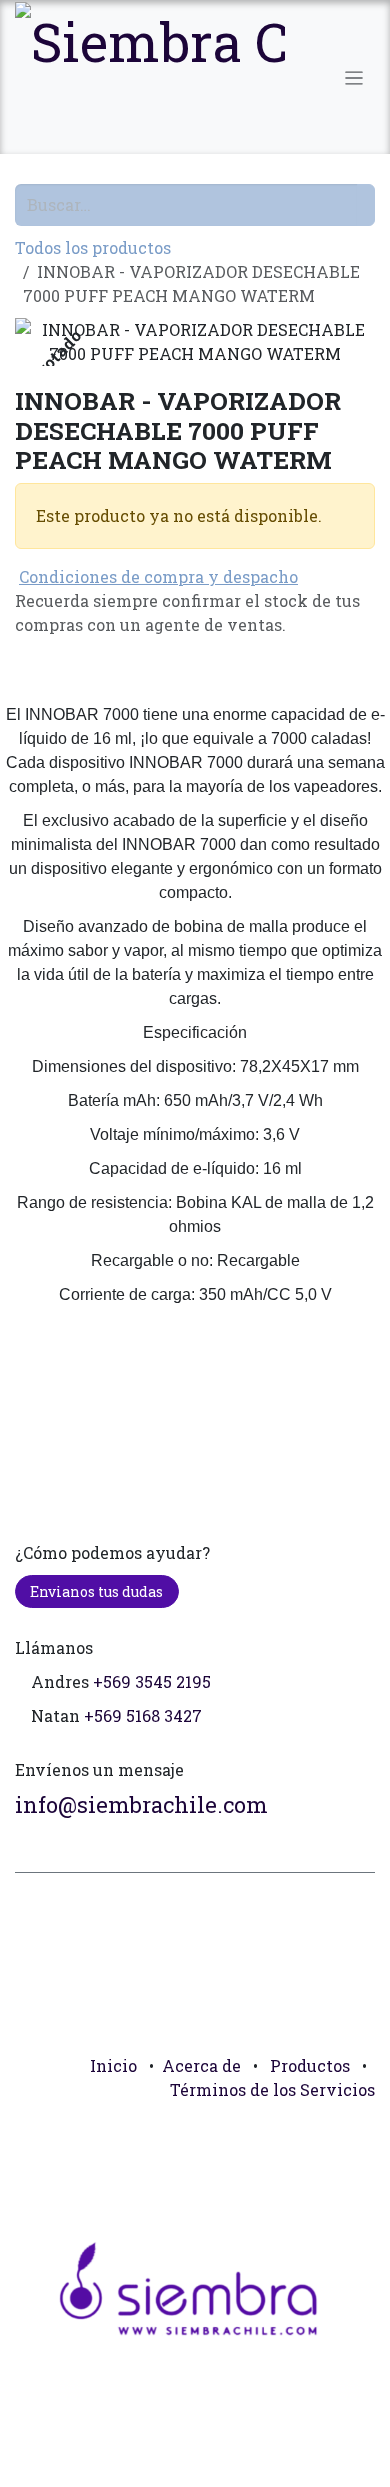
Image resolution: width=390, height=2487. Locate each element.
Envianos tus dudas (96, 1591)
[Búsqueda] (366, 205)
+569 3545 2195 (152, 1681)
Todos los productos (93, 247)
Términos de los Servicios (272, 2089)
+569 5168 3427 (143, 1715)
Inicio (113, 2065)
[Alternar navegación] (354, 77)
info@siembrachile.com (141, 1804)
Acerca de (201, 2065)
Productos (310, 2065)
